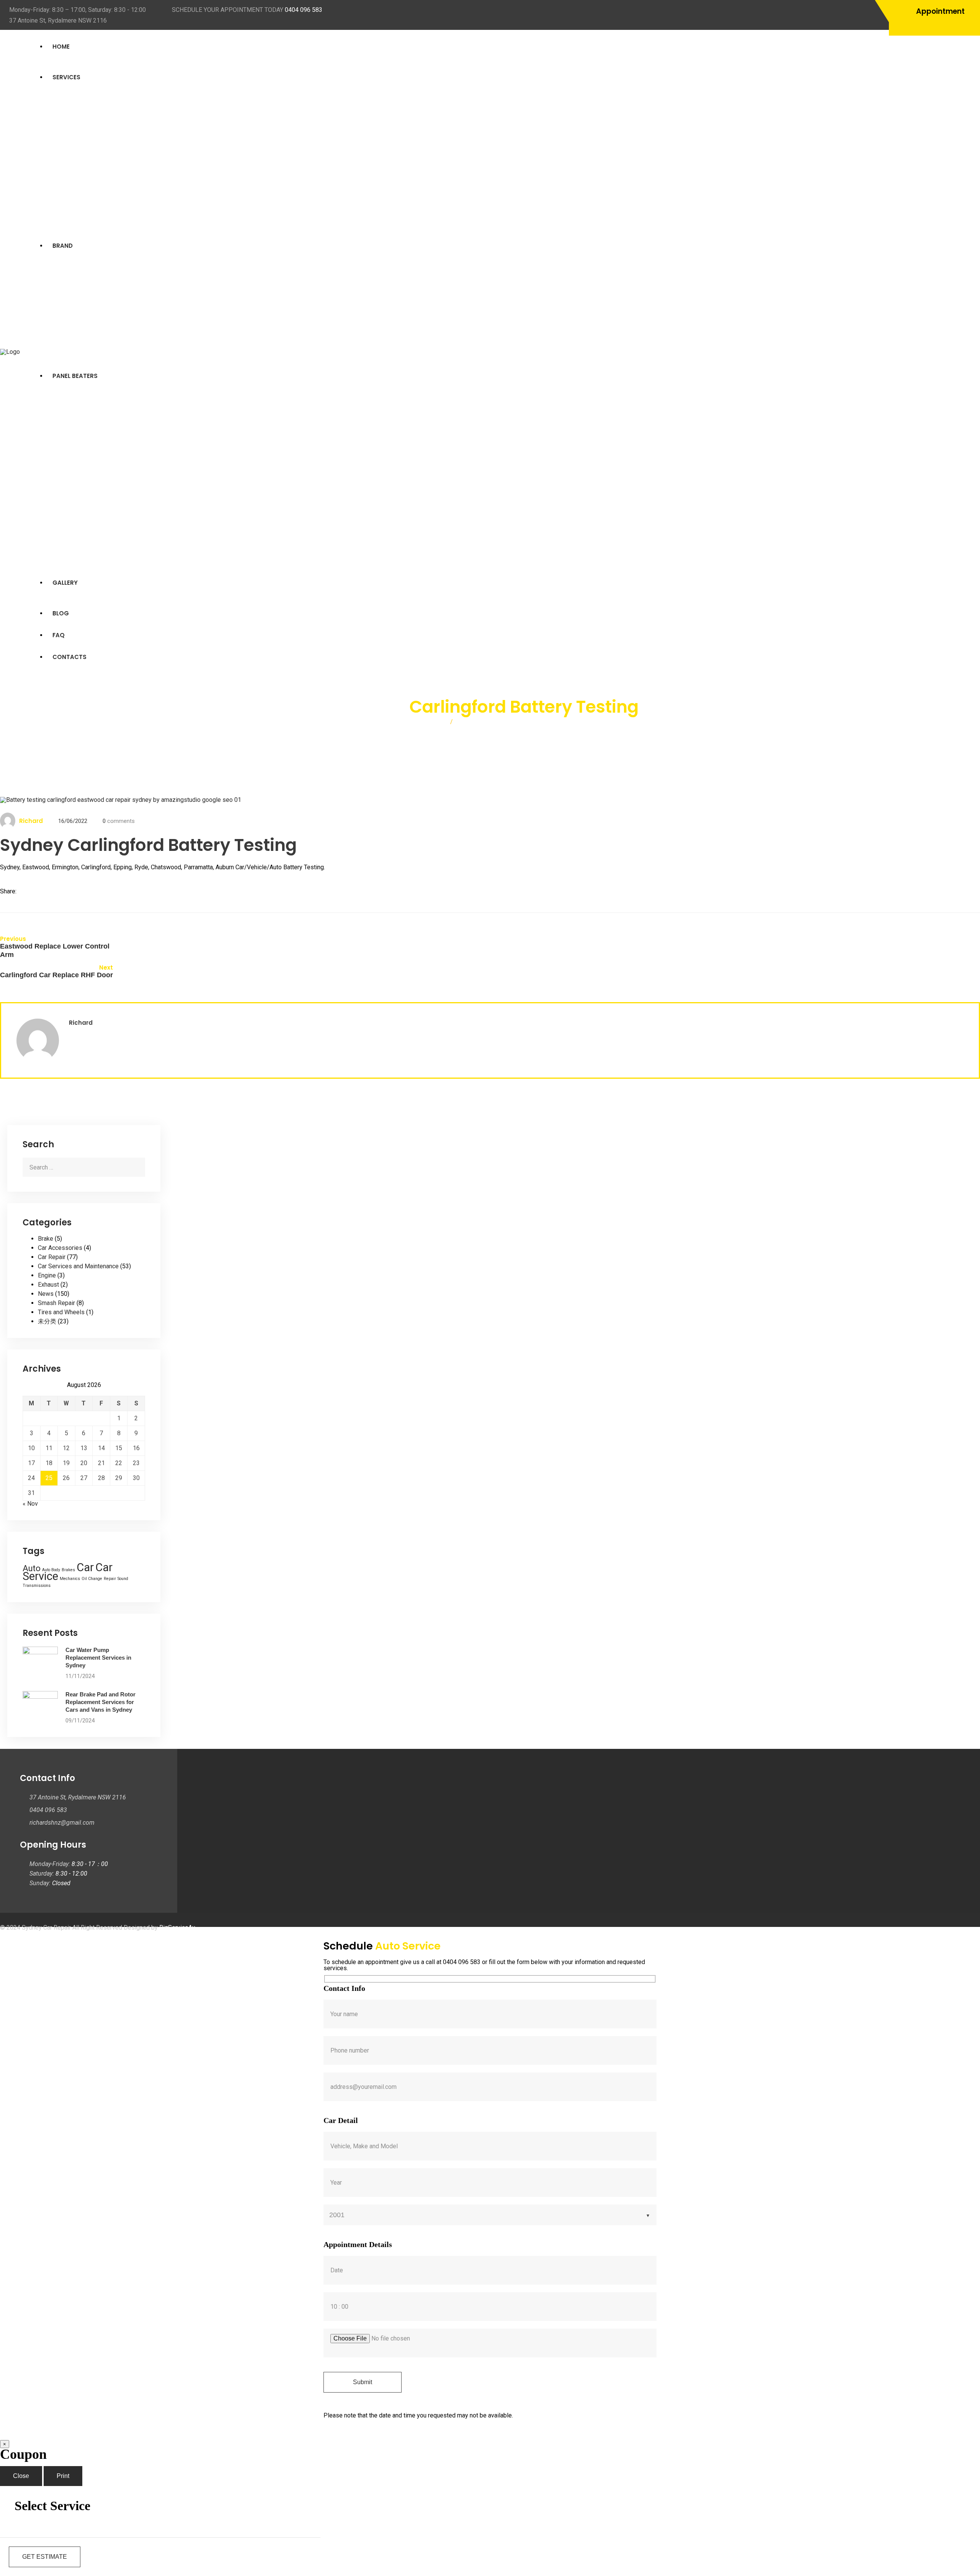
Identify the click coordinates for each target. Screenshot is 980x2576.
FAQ (59, 635)
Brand (63, 246)
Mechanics (70, 1579)
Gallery (65, 583)
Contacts (69, 657)
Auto (32, 1568)
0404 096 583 (304, 10)
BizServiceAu (177, 1928)
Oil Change (92, 1579)
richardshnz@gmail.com (62, 1823)
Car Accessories (60, 1248)
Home (61, 47)
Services (66, 77)
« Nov (30, 1504)
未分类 (47, 1321)
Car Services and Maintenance (78, 1266)
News (46, 1294)
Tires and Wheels (61, 1312)
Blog (61, 613)
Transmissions (37, 1586)
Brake (46, 1239)
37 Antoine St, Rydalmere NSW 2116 (58, 20)
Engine (47, 1275)
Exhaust (48, 1285)
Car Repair (52, 1257)
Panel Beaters (75, 376)
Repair (110, 1579)
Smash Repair (56, 1303)
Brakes (68, 1570)
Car (85, 1567)
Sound (123, 1579)
